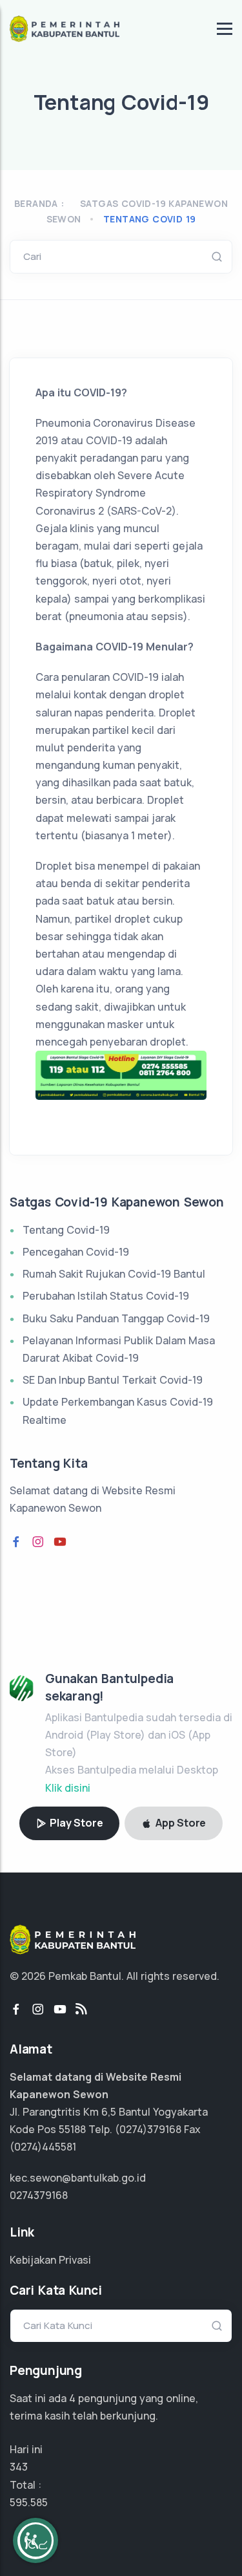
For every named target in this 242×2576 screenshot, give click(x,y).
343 (19, 2467)
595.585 (29, 2502)
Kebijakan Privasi (50, 2260)
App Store (179, 1823)
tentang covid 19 (149, 219)
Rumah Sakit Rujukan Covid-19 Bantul (114, 1274)
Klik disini (68, 1788)
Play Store (76, 1823)
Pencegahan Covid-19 (76, 1252)
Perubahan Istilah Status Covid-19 (106, 1296)
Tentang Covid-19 (66, 1230)
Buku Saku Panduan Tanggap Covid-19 (116, 1318)
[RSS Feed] (81, 2010)
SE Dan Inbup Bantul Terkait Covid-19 (113, 1380)
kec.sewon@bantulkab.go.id (78, 2178)
